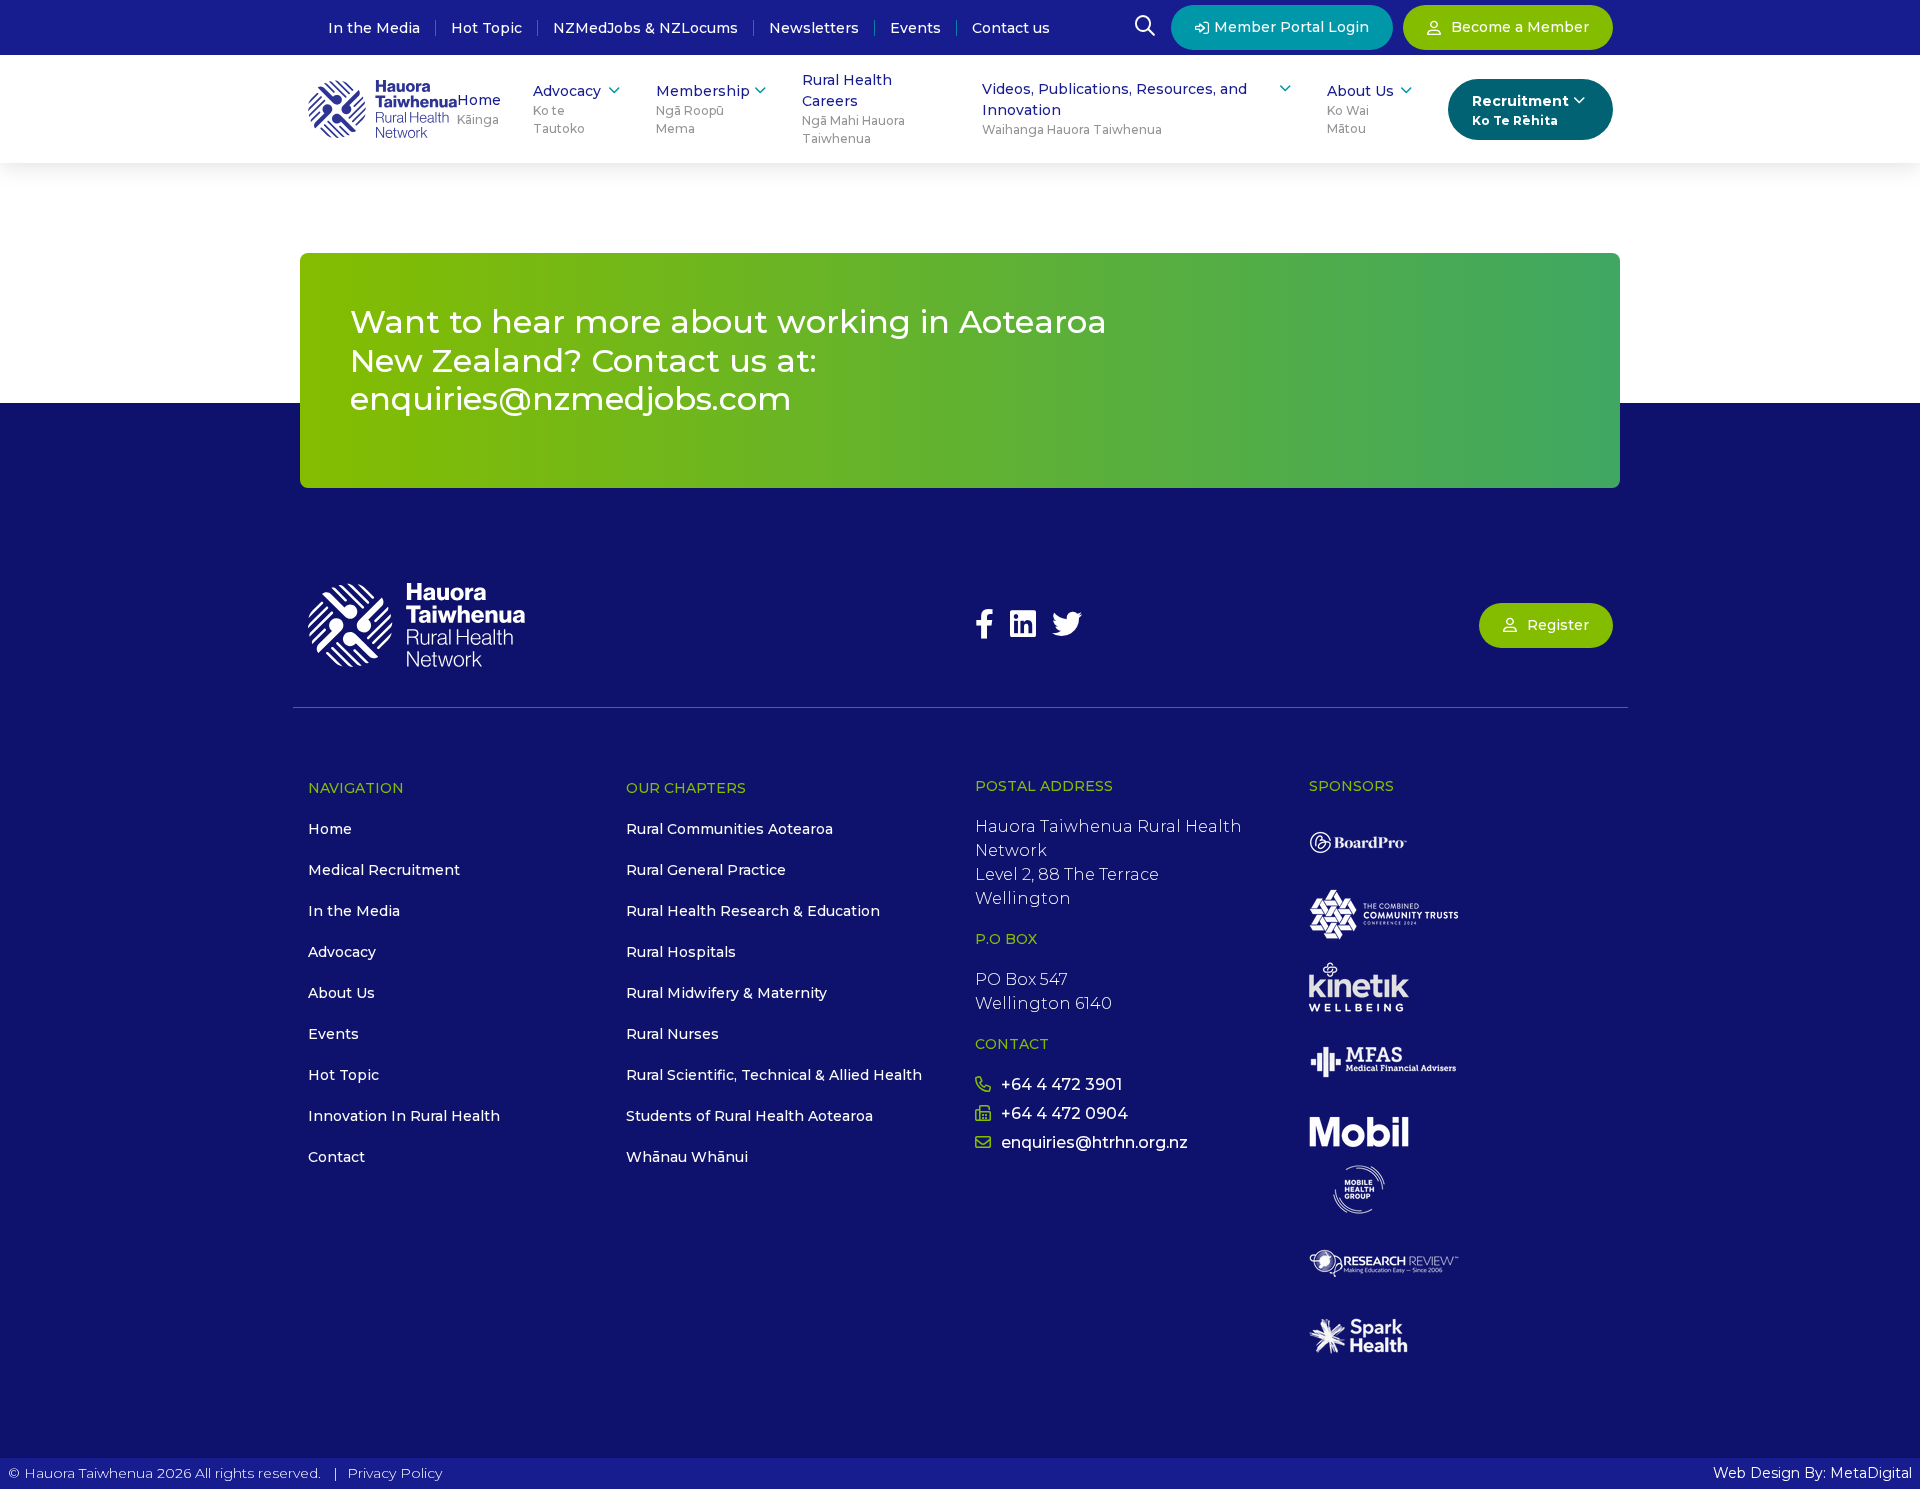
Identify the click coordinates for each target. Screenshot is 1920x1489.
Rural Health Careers (853, 108)
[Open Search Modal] (1145, 28)
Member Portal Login (1291, 27)
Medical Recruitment (384, 870)
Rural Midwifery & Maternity (726, 993)
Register (1558, 625)
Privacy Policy (394, 1473)
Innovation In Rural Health (404, 1116)
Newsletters (814, 28)
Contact (336, 1157)
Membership (703, 109)
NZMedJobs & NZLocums (645, 28)
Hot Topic (486, 28)
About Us (1360, 109)
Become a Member (1520, 27)
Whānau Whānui (687, 1157)
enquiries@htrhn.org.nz (1094, 1142)
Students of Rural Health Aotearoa (749, 1116)
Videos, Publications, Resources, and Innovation (1114, 108)
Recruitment (1520, 110)
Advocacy (567, 109)
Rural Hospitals (681, 952)
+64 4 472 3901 (1061, 1084)
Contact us (1011, 28)
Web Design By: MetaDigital (1812, 1473)
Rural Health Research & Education (753, 911)
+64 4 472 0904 (1064, 1113)
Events (915, 28)
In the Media (374, 28)
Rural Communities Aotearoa (729, 829)
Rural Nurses (672, 1034)
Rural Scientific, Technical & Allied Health (774, 1075)
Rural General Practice (706, 870)
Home (479, 109)
